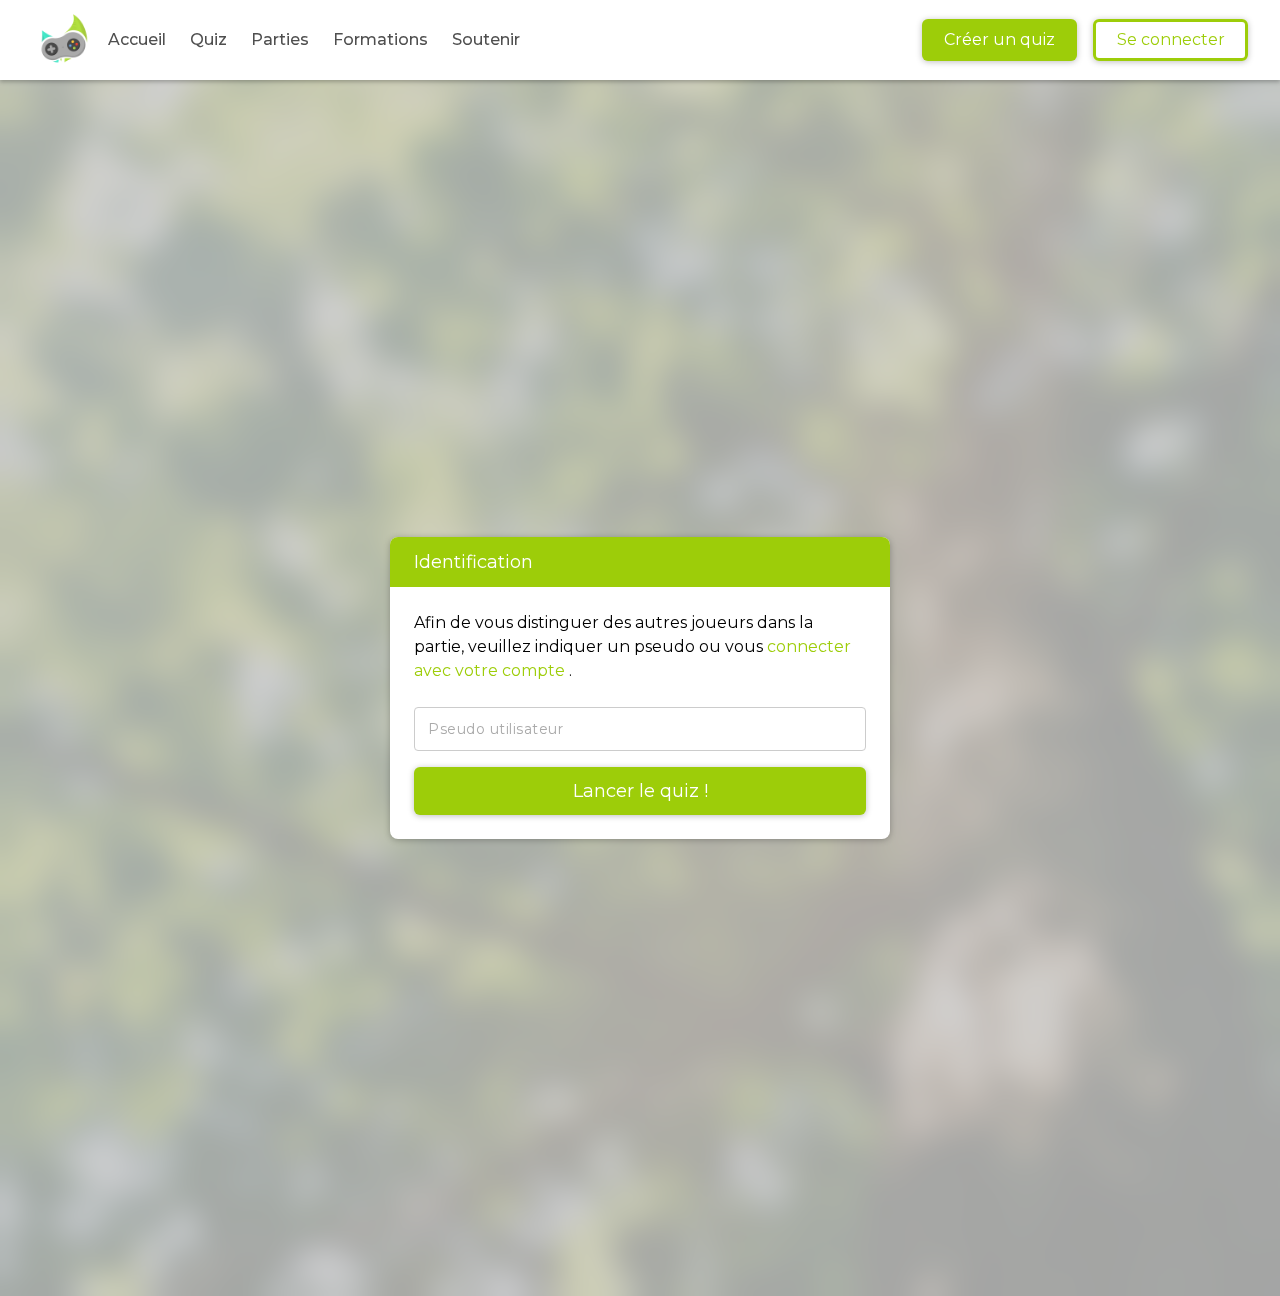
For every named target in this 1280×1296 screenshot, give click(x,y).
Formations (380, 39)
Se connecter (1171, 39)
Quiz (208, 39)
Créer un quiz (999, 39)
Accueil (137, 39)
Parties (280, 39)
